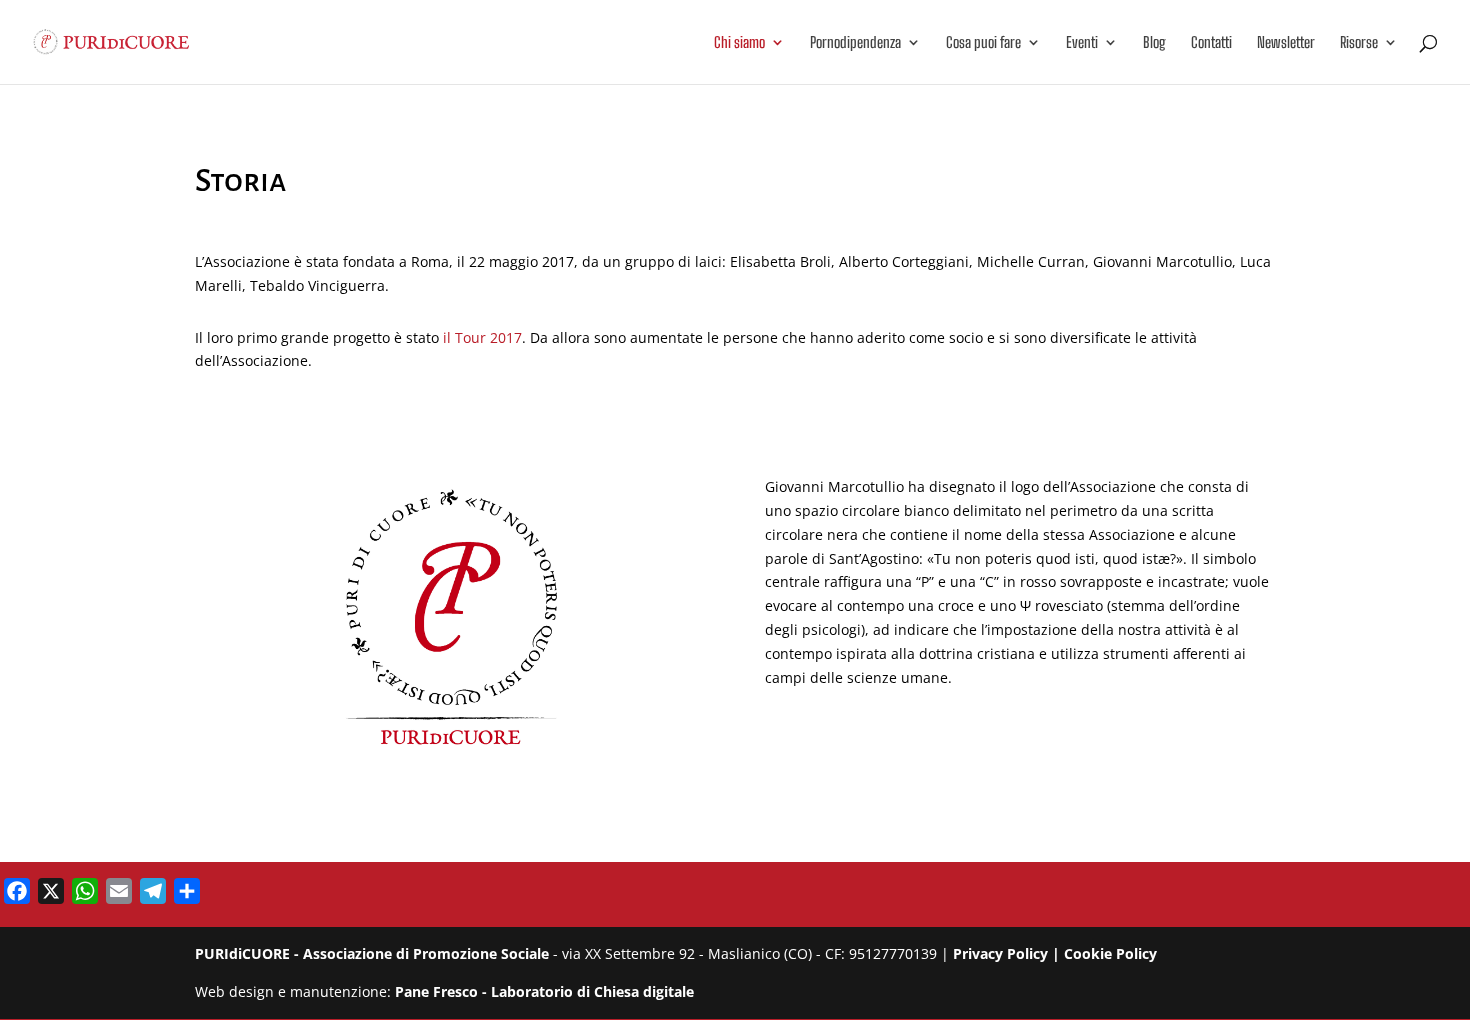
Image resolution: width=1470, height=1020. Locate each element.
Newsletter (1286, 43)
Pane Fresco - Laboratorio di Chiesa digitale (544, 991)
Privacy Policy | (1008, 953)
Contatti (1211, 43)
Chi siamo (739, 43)
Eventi (1082, 43)
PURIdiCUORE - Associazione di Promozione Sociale (372, 953)
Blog (1154, 43)
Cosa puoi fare (983, 43)
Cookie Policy (1110, 953)
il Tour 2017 (482, 337)
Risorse (1359, 43)
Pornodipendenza (855, 43)
